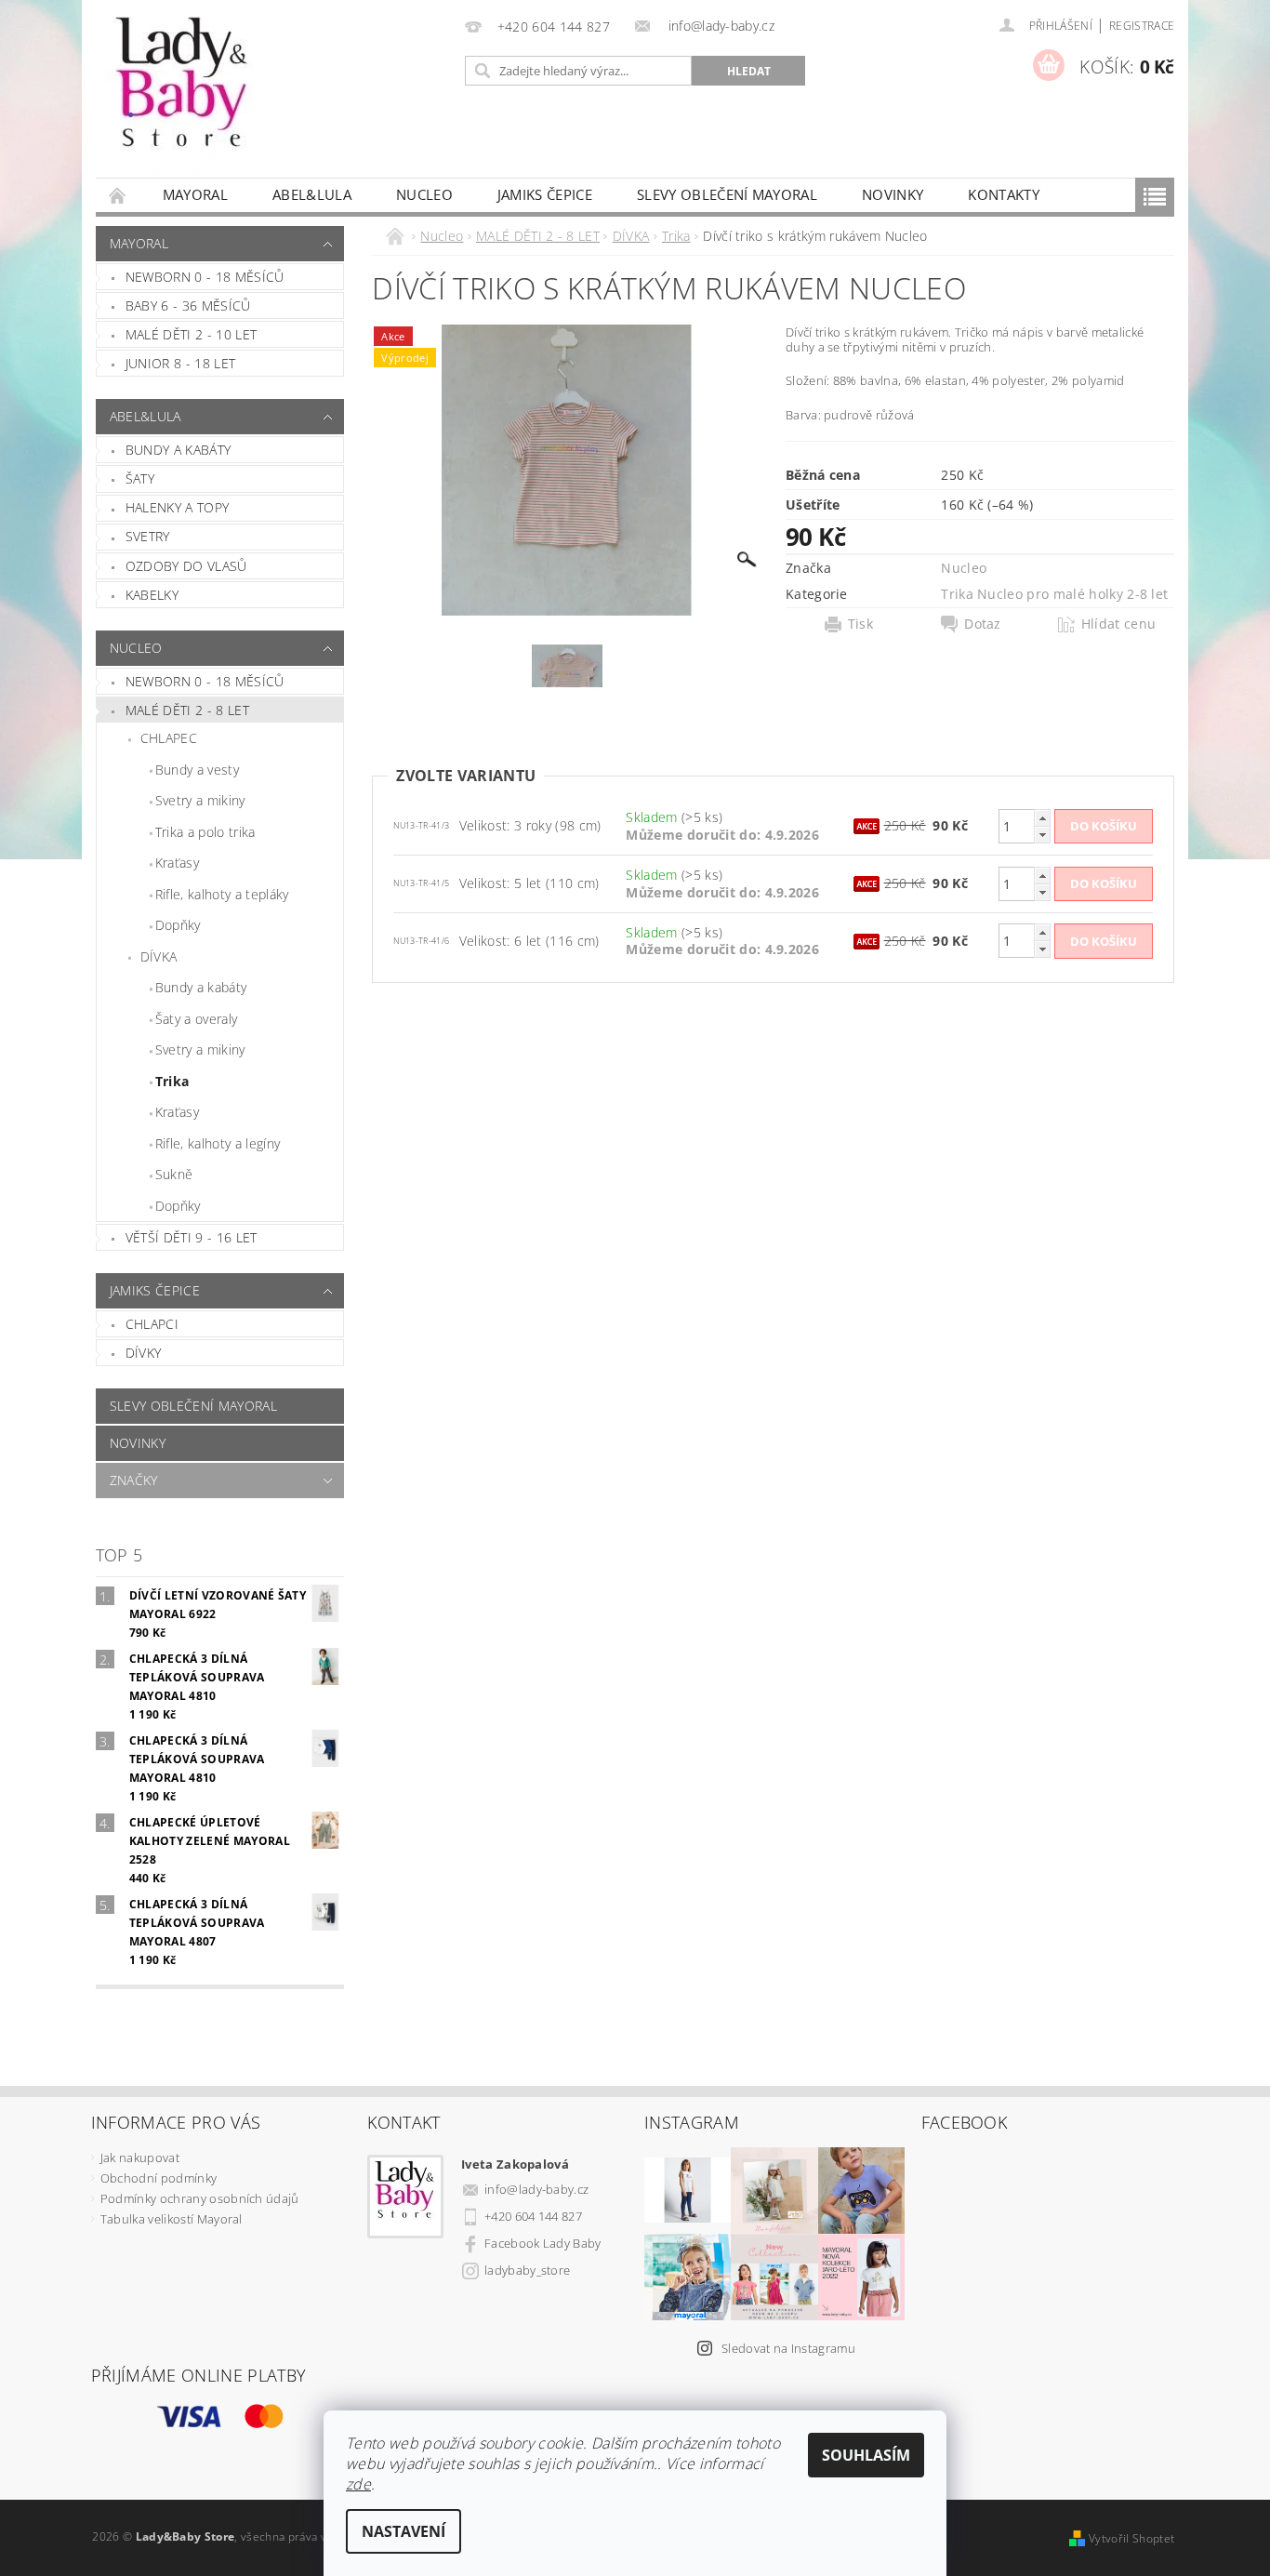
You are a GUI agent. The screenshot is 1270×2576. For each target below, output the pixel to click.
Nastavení (403, 2531)
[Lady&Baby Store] (184, 98)
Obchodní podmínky (159, 2178)
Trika (172, 1081)
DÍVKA (159, 956)
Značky (134, 1480)
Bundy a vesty (197, 770)
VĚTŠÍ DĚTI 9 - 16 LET (192, 1237)
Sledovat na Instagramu (788, 2348)
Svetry (148, 536)
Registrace (1142, 26)
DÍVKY (144, 1353)
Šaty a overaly (196, 1019)
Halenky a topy (177, 507)
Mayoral (195, 194)
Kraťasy (177, 863)
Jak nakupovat (140, 2158)
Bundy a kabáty (178, 450)
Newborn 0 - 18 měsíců (205, 277)
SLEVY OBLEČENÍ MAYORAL (727, 194)
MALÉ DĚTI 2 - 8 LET (187, 710)
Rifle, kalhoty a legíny (218, 1143)
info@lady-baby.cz (536, 2189)
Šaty (140, 478)
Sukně (174, 1174)
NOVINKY (893, 194)
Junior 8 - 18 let (180, 363)
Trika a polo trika (205, 832)
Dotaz (983, 624)
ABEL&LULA (312, 194)
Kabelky (152, 595)
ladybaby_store (527, 2270)
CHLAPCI (152, 1324)
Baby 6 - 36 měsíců (188, 305)
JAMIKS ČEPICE (545, 194)
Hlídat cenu (1119, 624)
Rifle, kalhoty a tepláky (222, 894)
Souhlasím (866, 2455)
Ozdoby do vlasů (186, 566)
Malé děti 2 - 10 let (191, 334)
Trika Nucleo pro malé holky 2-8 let (1054, 594)
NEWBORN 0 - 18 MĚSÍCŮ (205, 681)
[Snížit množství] (1042, 835)
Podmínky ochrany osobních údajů (200, 2198)
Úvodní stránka (118, 195)
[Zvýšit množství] (1042, 818)
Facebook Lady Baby (543, 2243)
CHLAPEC (169, 738)
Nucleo (424, 194)
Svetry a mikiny (200, 800)
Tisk (860, 624)
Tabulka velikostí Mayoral (172, 2219)
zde (358, 2484)
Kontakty (1004, 194)
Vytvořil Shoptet (1131, 2538)
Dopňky (178, 925)
